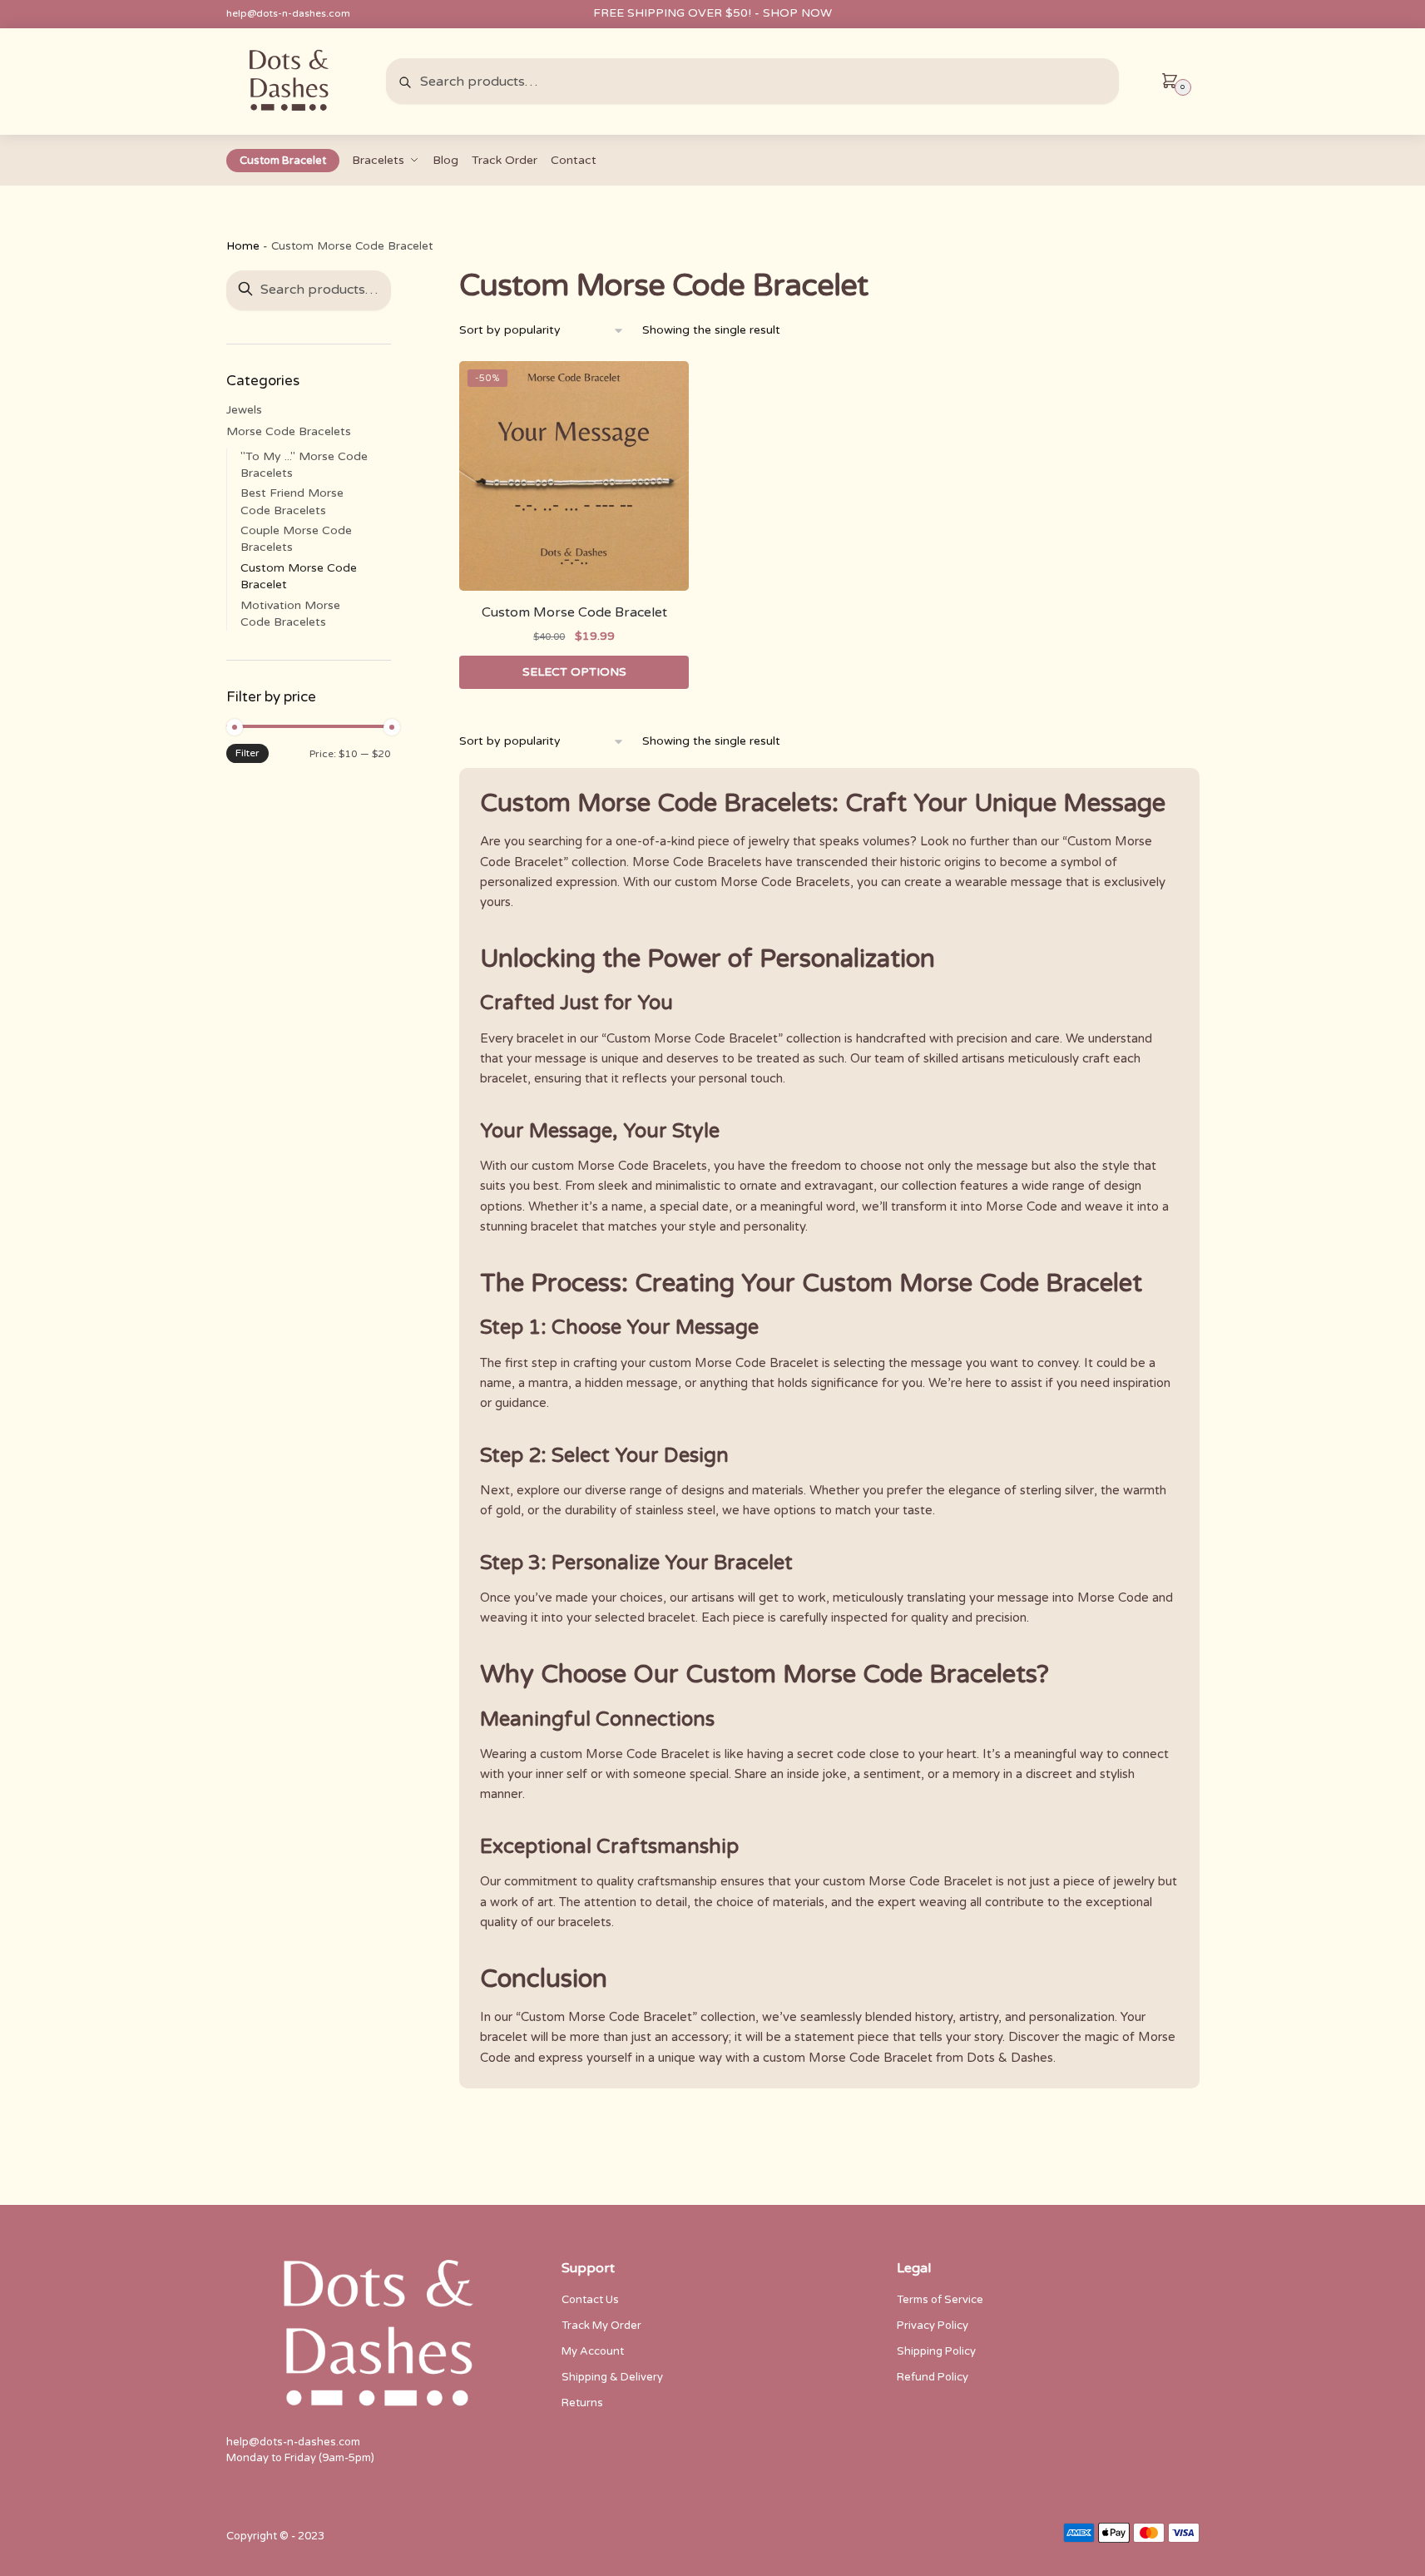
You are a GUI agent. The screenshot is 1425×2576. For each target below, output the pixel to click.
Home (243, 246)
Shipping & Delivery (612, 2377)
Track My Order (601, 2326)
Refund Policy (933, 2377)
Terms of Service (940, 2300)
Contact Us (590, 2300)
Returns (582, 2403)
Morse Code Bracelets (289, 431)
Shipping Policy (936, 2351)
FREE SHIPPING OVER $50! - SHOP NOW (712, 13)
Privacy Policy (933, 2326)
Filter (247, 753)
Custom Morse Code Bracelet (574, 612)
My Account (593, 2351)
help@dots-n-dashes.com (288, 13)
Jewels (244, 410)
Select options (574, 672)
